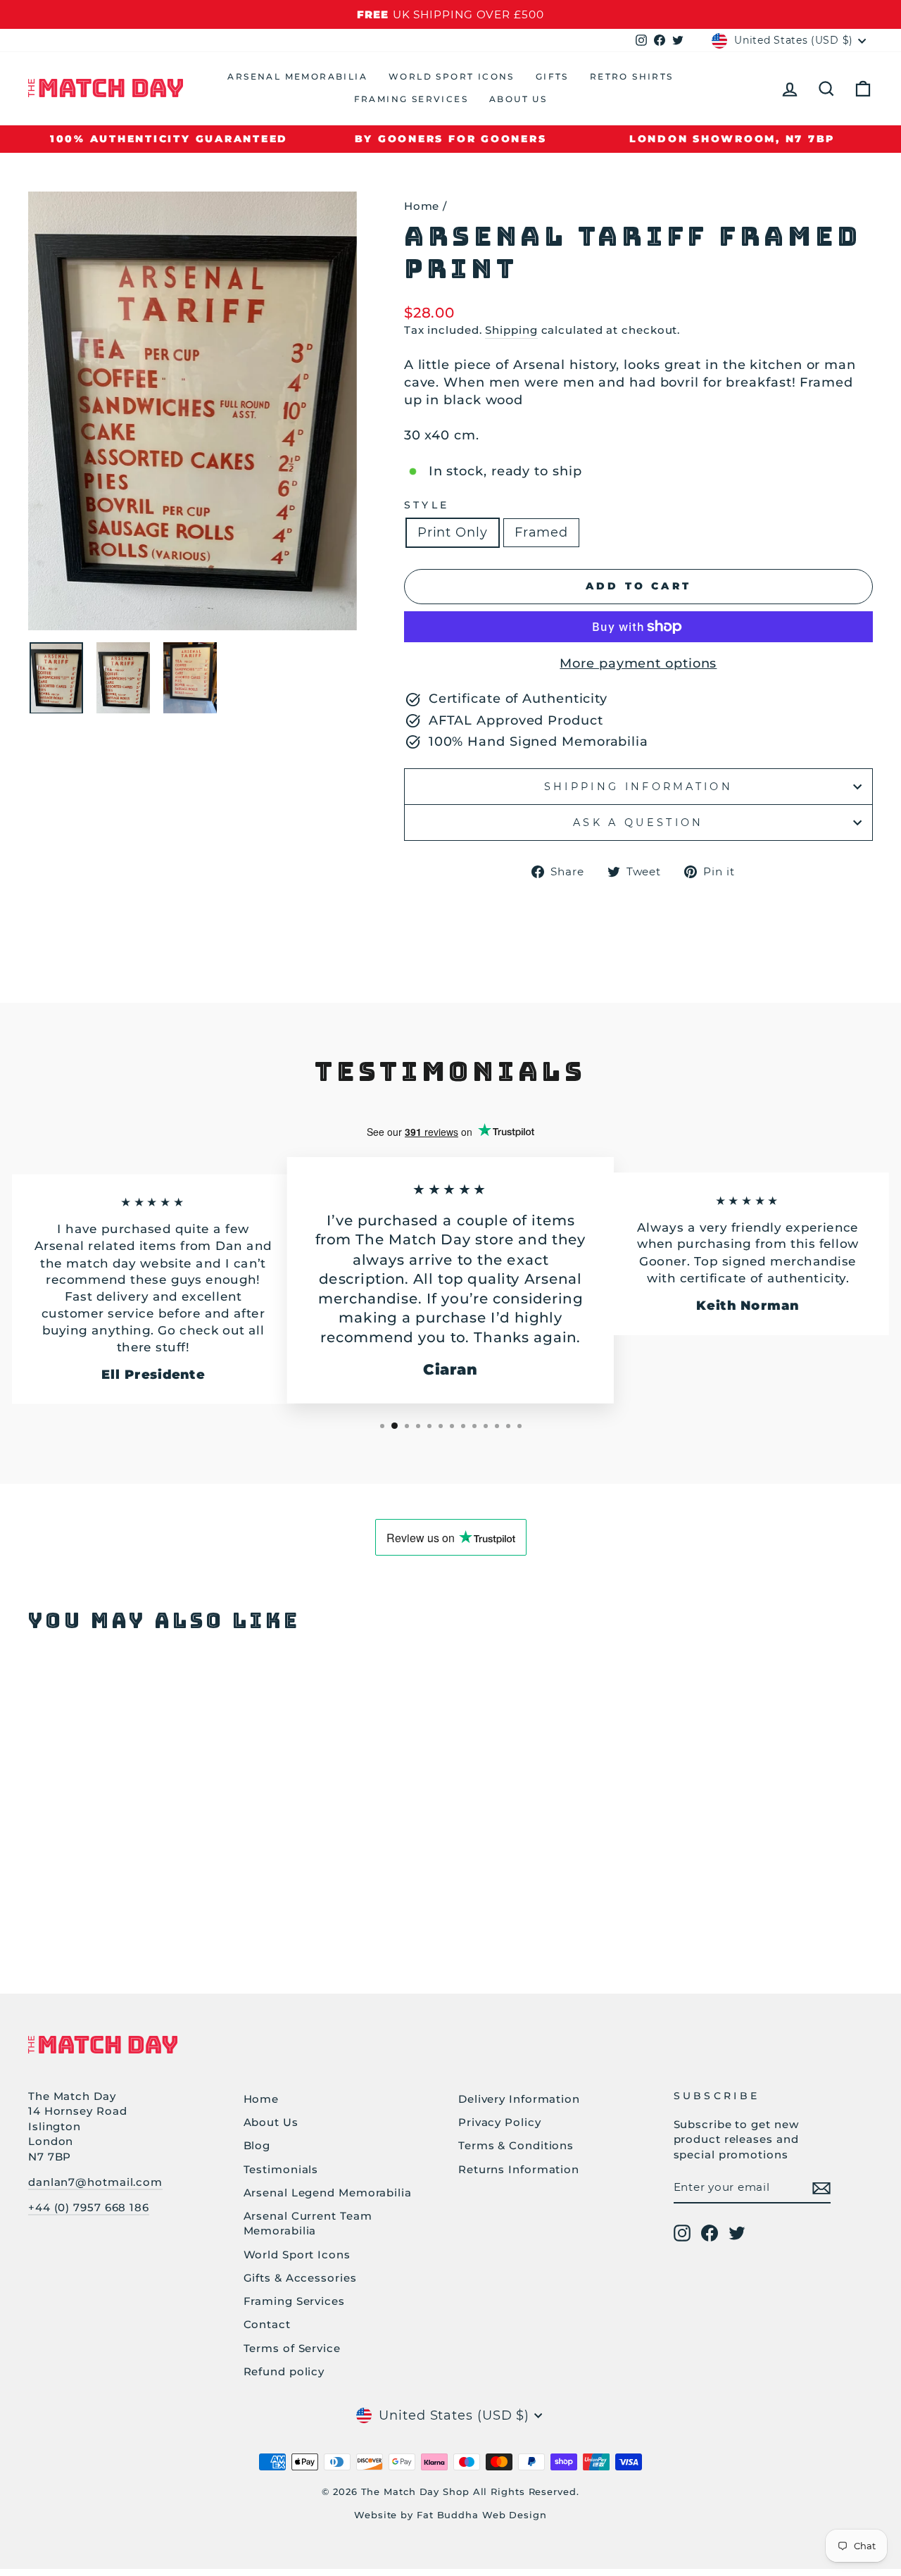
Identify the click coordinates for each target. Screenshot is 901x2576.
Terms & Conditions (516, 2145)
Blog (257, 2145)
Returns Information (519, 2169)
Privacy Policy (500, 2122)
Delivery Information (519, 2099)
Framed (541, 532)
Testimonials (281, 2169)
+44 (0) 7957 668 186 (89, 2207)
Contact (267, 2324)
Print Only (453, 532)
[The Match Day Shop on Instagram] (682, 2233)
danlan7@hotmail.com (95, 2182)
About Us (518, 99)
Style (427, 505)
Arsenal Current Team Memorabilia (308, 2223)
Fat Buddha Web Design (482, 2515)
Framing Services (411, 99)
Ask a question (638, 823)
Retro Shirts (632, 76)
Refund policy (284, 2371)
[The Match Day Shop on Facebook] (710, 2233)
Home (422, 206)
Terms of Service (292, 2348)
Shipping (511, 330)
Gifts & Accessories (300, 2278)
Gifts (552, 76)
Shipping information (638, 787)
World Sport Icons (452, 76)
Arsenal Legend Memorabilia (328, 2193)
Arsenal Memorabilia (297, 76)
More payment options (638, 663)
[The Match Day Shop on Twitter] (737, 2233)
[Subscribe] (821, 2188)
